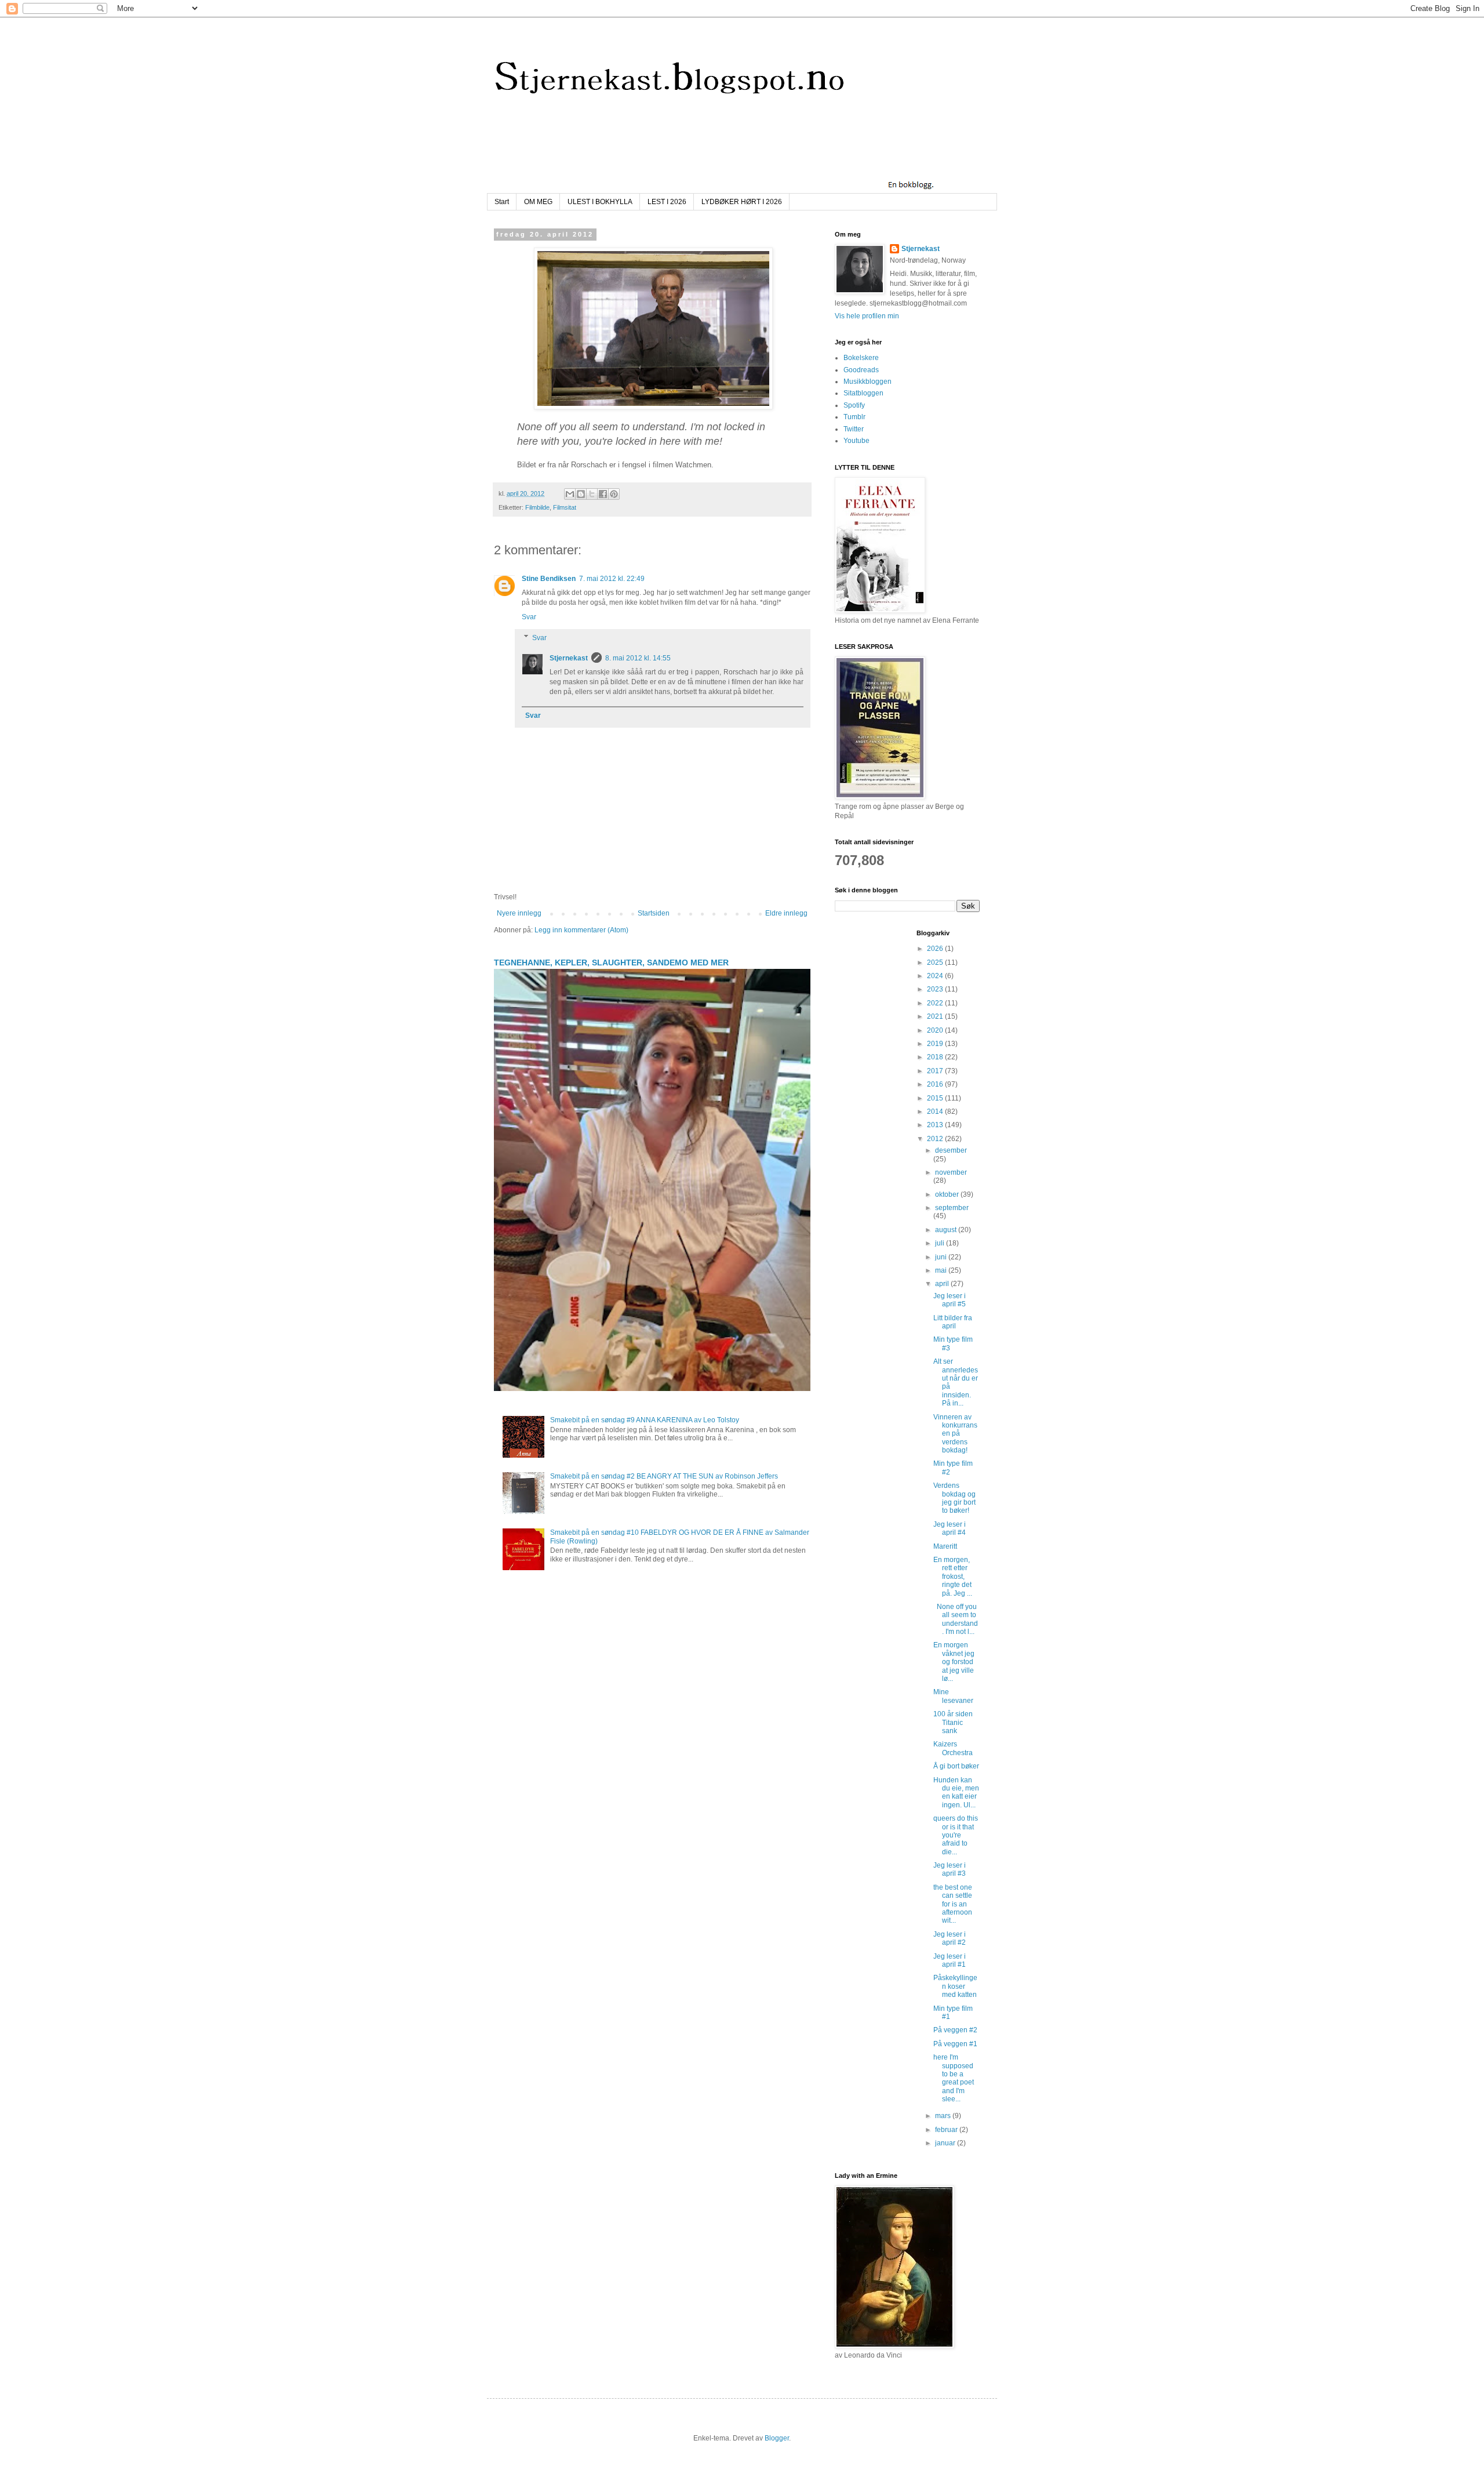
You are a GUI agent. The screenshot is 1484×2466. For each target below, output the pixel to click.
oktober (948, 1194)
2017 (936, 1071)
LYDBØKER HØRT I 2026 (742, 202)
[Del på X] (592, 494)
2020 (936, 1030)
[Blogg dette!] (581, 494)
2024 (936, 976)
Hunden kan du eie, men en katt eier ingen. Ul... (956, 1793)
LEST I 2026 (667, 202)
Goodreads (861, 370)
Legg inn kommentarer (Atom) (581, 930)
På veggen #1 (955, 2044)
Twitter (854, 429)
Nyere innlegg (519, 913)
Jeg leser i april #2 (950, 1938)
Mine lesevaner (953, 1696)
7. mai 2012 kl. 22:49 (612, 579)
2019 (936, 1044)
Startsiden (654, 913)
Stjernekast (569, 658)
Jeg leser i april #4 (950, 1528)
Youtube (856, 441)
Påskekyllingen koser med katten (955, 1986)
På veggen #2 (955, 2030)
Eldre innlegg (786, 913)
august (947, 1230)
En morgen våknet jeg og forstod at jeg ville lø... (954, 1662)
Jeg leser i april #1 (950, 1960)
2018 (936, 1057)
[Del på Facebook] (603, 494)
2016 (936, 1084)
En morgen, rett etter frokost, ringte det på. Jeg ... (953, 1577)
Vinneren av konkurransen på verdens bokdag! (955, 1434)
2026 (936, 949)
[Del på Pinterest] (614, 494)
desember (951, 1150)
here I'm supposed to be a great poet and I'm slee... (954, 2078)
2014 (936, 1112)
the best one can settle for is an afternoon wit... (953, 1904)
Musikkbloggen (868, 382)
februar (947, 2130)
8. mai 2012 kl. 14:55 (638, 658)
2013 (936, 1125)
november (951, 1172)
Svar (529, 617)
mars (944, 2116)
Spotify (854, 405)
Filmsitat (565, 507)
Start (502, 202)
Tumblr (854, 417)
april (943, 1284)
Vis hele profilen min (867, 316)
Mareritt (945, 1546)
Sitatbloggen (863, 393)
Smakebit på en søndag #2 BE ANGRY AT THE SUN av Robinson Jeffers (664, 1476)
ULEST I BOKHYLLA (600, 202)
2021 (936, 1016)
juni (942, 1257)
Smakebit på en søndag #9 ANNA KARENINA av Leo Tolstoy (645, 1420)
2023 (936, 989)
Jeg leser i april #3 (950, 1869)
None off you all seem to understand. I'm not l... (956, 1619)
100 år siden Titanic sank (953, 1722)
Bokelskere (861, 358)
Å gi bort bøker (956, 1766)
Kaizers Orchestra (953, 1748)
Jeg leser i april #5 (950, 1300)
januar (946, 2143)
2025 (936, 963)
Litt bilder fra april (953, 1322)
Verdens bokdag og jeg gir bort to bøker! (954, 1498)
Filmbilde (537, 507)
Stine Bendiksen (549, 579)
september (952, 1208)
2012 (936, 1139)
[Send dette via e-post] (570, 494)
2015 (936, 1098)
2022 (936, 1003)
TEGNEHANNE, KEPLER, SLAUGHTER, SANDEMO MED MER (611, 963)
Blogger (777, 2438)
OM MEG (538, 202)
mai (942, 1270)
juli (941, 1243)
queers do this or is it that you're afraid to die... (956, 1835)
